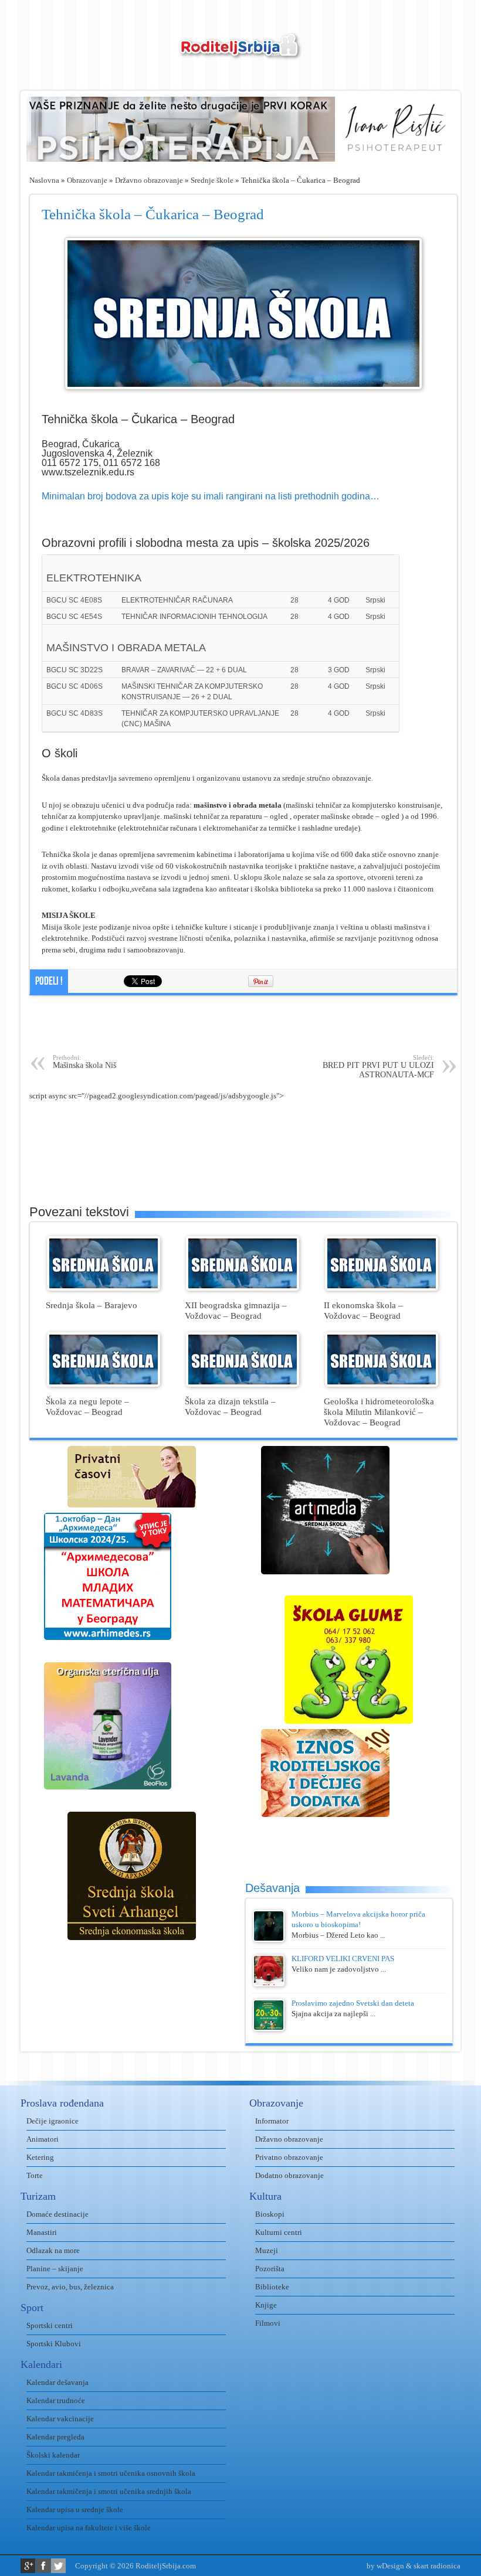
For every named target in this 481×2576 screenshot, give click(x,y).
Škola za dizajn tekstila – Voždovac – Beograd (230, 1406)
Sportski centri (50, 2325)
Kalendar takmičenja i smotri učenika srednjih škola (109, 2491)
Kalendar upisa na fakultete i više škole (89, 2528)
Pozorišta (270, 2269)
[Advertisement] (243, 1025)
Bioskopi (270, 2214)
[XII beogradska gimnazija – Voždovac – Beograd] (243, 1288)
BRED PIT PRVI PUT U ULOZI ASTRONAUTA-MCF (378, 1066)
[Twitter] (58, 2566)
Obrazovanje (87, 180)
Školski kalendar (53, 2455)
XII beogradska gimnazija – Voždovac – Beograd (236, 1310)
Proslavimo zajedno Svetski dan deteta (353, 2003)
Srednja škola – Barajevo (92, 1305)
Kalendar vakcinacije (60, 2419)
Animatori (43, 2139)
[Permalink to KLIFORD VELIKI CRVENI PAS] (269, 1984)
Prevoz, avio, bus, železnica (70, 2287)
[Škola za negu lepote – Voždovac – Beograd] (104, 1384)
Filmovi (268, 2323)
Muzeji (267, 2250)
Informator (272, 2121)
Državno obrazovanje (149, 180)
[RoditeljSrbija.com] (240, 53)
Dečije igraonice (52, 2121)
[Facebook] (43, 2566)
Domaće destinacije (57, 2214)
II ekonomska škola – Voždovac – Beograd (363, 1310)
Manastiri (42, 2232)
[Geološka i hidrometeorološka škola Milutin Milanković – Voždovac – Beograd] (382, 1384)
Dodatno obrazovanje (289, 2175)
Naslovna (44, 180)
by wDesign (385, 2566)
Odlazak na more (53, 2250)
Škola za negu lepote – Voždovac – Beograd (87, 1406)
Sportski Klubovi (54, 2344)
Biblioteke (272, 2287)
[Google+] (28, 2566)
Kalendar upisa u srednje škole (75, 2509)
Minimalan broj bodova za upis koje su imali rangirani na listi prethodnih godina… (211, 496)
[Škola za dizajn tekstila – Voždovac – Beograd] (243, 1384)
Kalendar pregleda (55, 2437)
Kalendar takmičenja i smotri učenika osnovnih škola (111, 2473)
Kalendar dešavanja (57, 2382)
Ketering (40, 2157)
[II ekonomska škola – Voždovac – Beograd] (382, 1288)
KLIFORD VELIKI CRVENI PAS (343, 1959)
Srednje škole (212, 180)
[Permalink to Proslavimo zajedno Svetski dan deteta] (269, 2028)
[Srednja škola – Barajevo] (104, 1288)
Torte (35, 2175)
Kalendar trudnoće (56, 2400)
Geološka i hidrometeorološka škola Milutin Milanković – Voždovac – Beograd (379, 1412)
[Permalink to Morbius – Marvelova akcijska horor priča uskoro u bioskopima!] (269, 1939)
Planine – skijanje (55, 2269)
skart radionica (437, 2566)
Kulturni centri (279, 2232)
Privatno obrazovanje (289, 2157)
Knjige (266, 2305)
